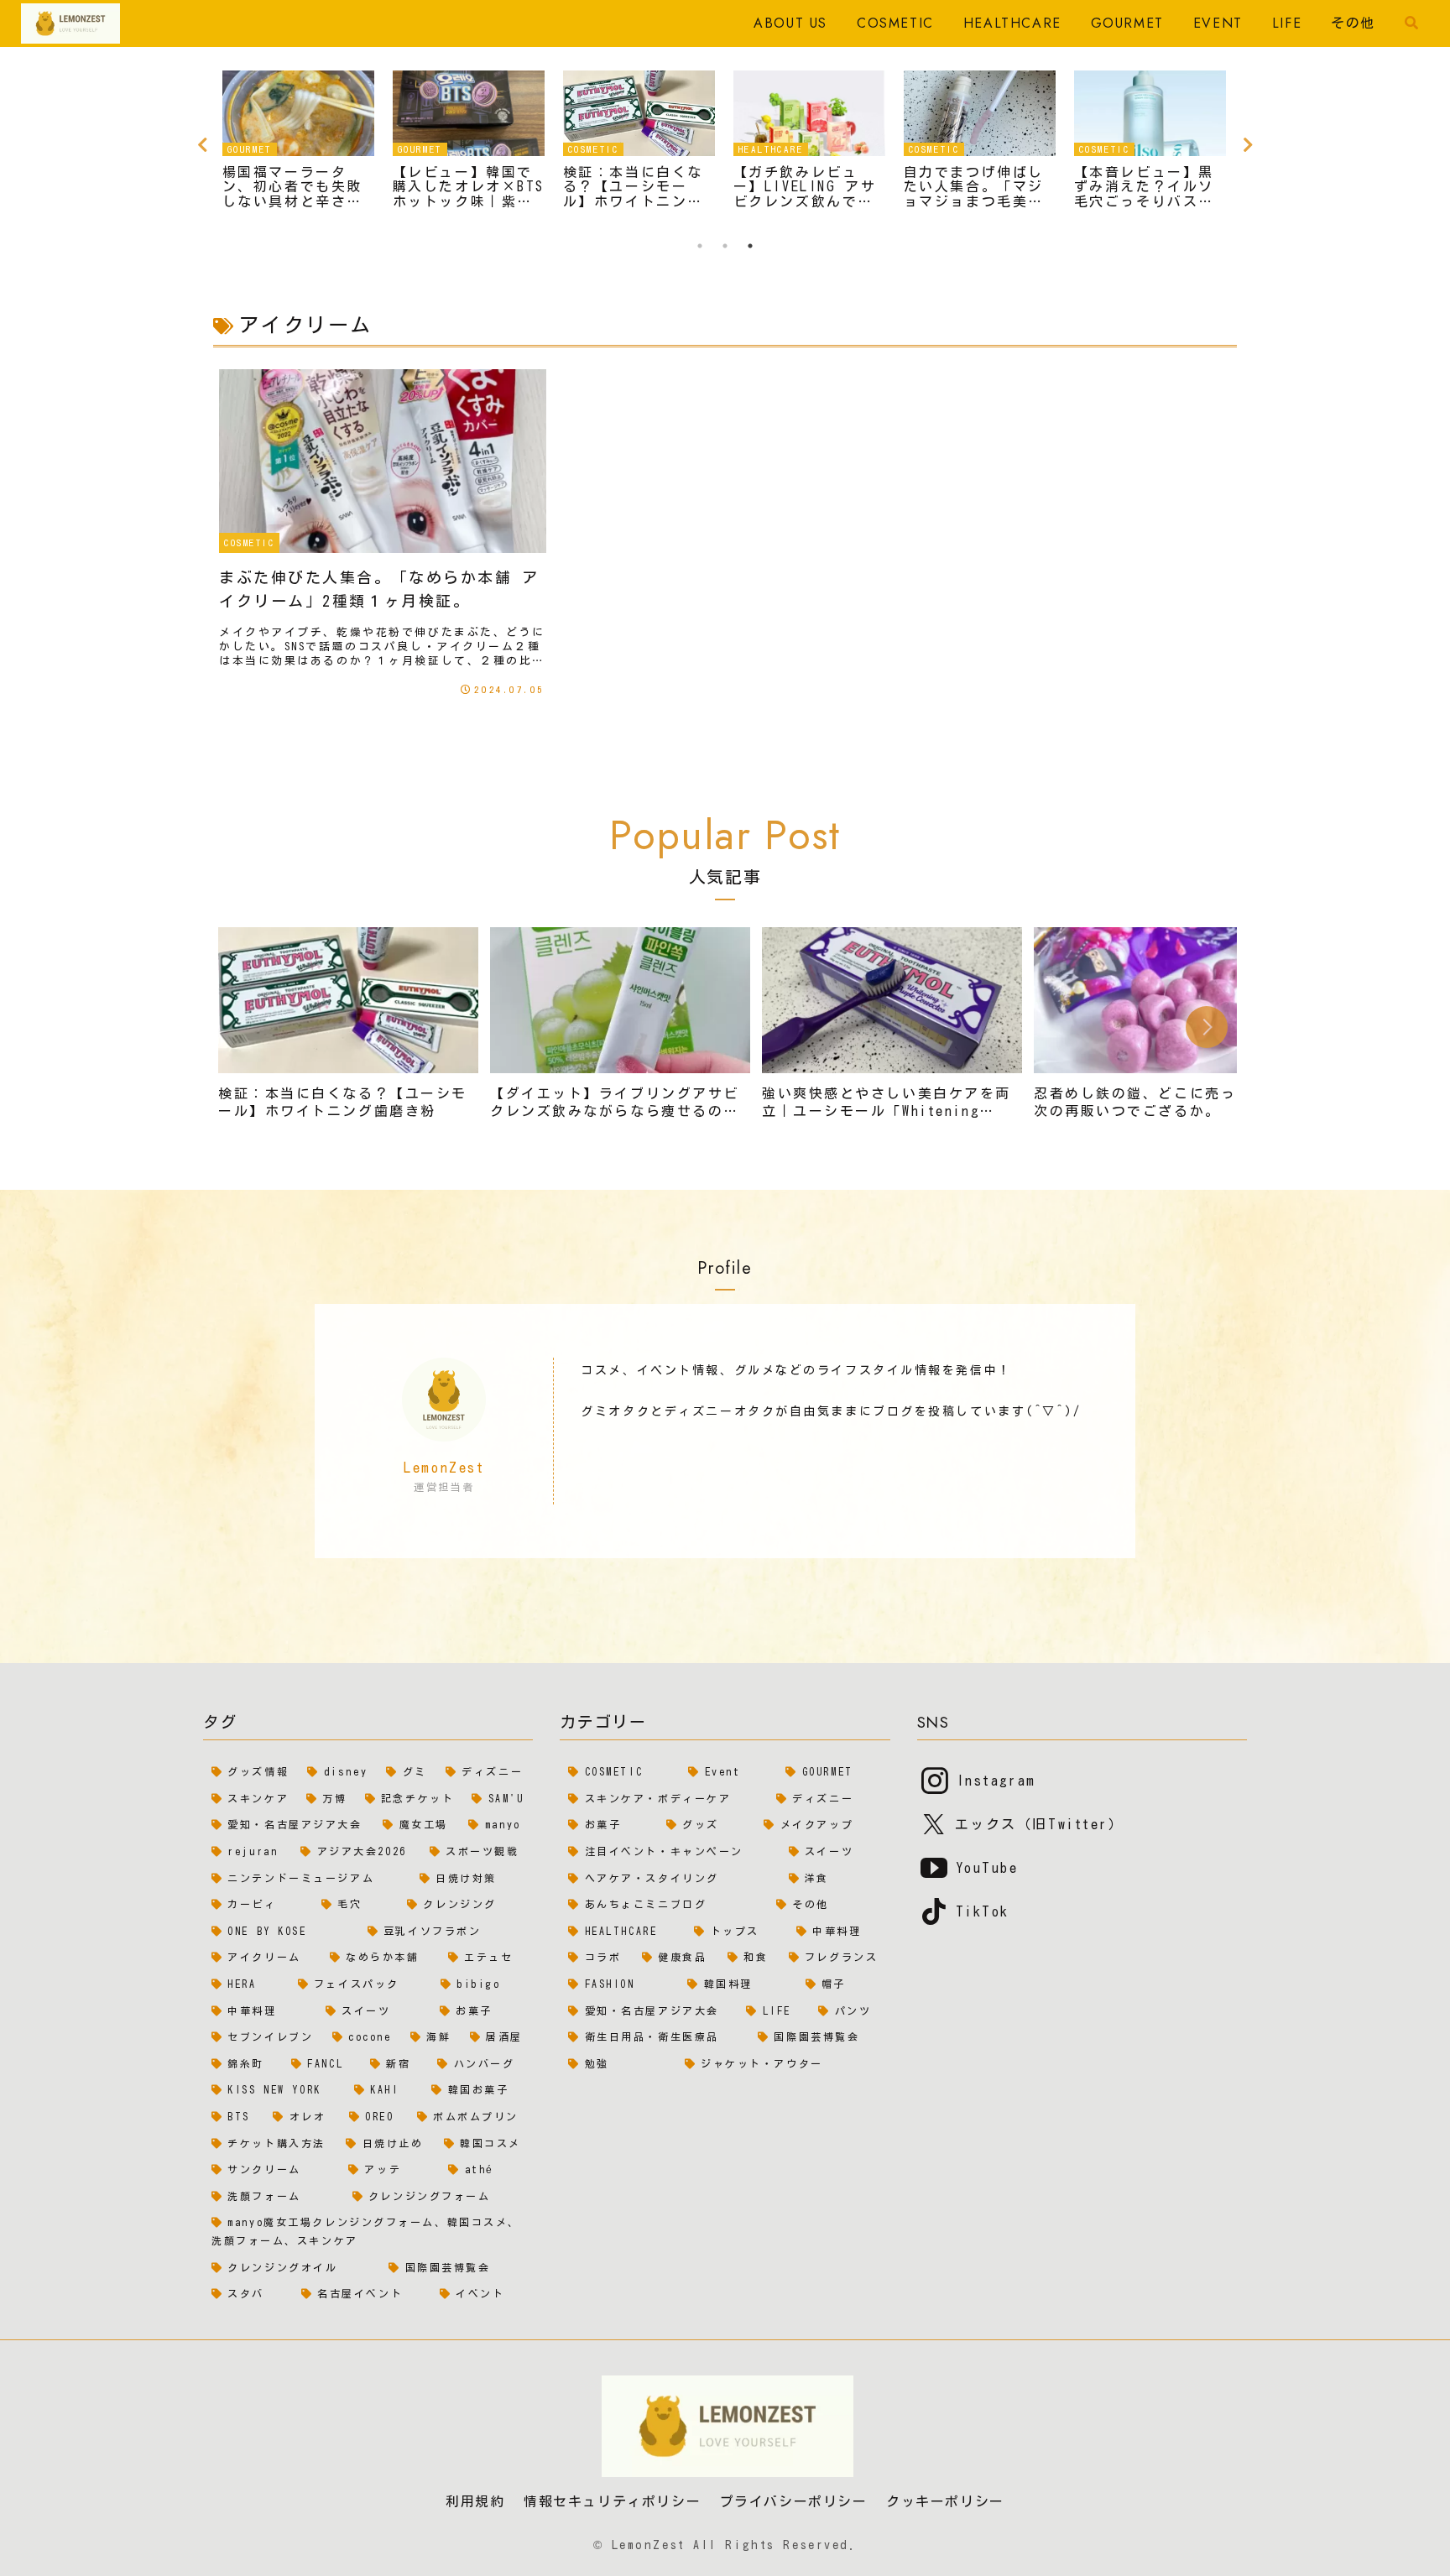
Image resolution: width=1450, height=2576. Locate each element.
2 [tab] (725, 246)
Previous (202, 145)
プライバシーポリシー (794, 2502)
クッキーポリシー (945, 2502)
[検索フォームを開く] (1411, 23)
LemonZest (444, 1468)
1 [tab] (700, 246)
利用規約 (475, 2502)
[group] (348, 1030)
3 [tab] (750, 246)
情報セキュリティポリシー (612, 2502)
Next (1248, 145)
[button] (1207, 1027)
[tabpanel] (298, 142)
